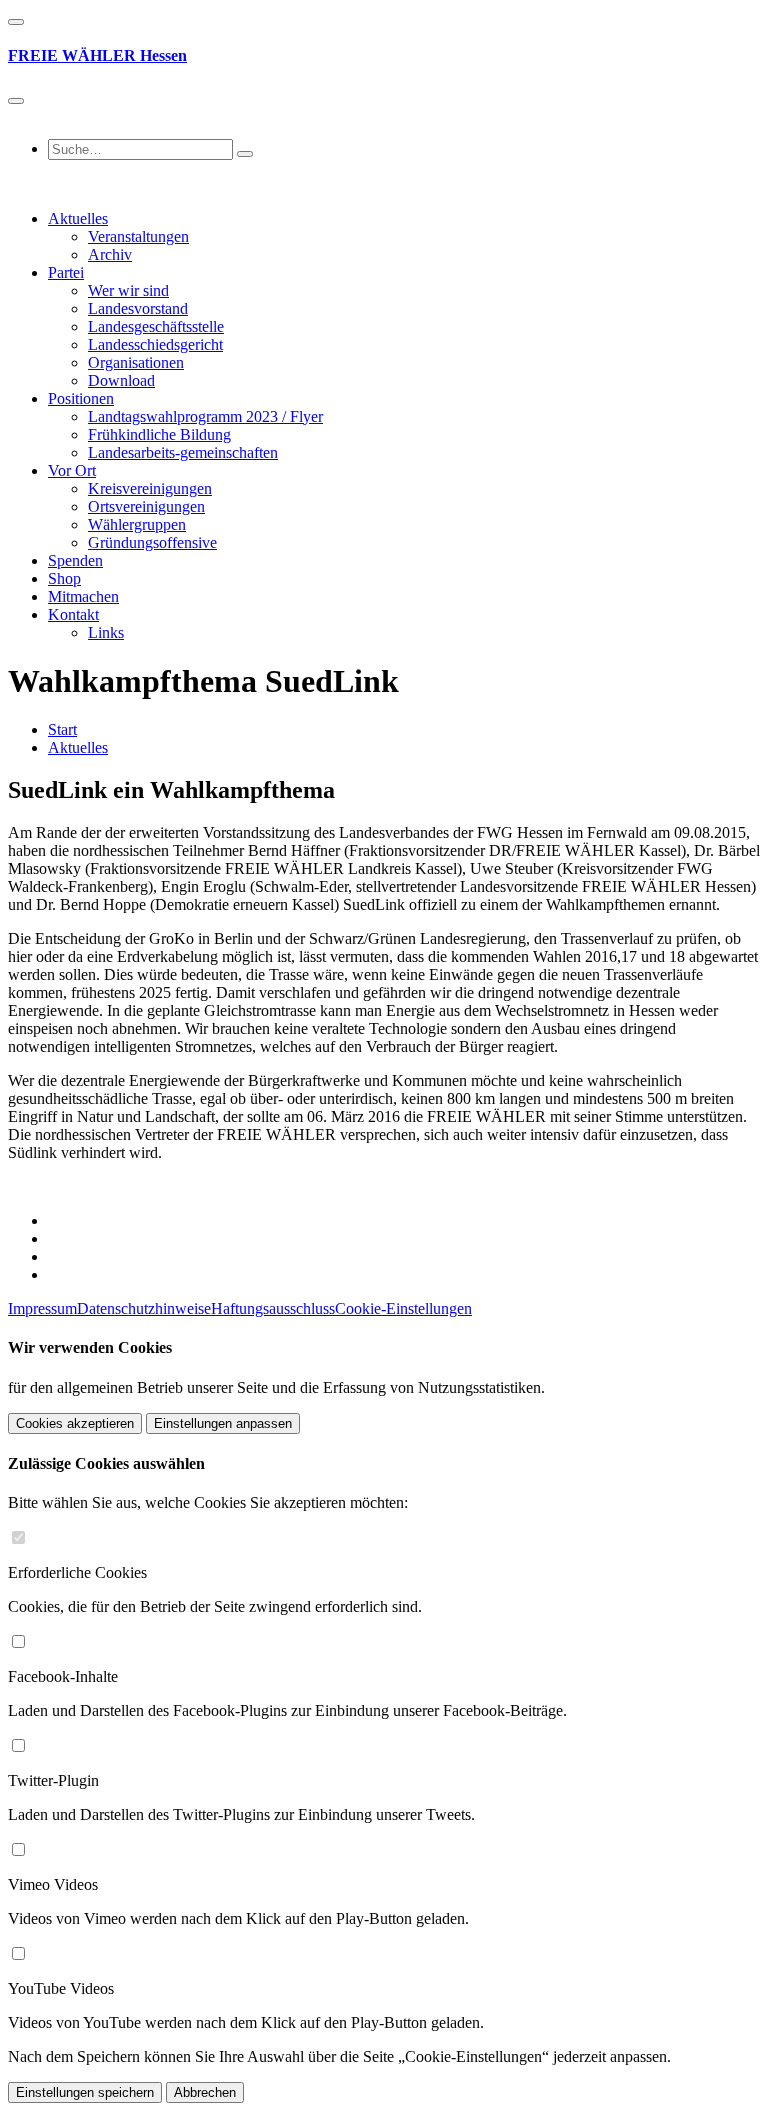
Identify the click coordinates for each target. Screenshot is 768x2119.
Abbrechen (205, 2092)
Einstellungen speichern (85, 2092)
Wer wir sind (128, 290)
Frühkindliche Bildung (159, 434)
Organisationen (136, 362)
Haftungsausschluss (273, 1308)
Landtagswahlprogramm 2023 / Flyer (205, 416)
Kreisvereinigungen (150, 488)
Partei (66, 272)
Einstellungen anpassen (223, 1423)
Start (62, 729)
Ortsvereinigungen (146, 506)
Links (106, 632)
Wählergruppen (137, 524)
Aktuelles (78, 218)
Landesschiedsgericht (155, 344)
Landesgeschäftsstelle (156, 326)
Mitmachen (83, 596)
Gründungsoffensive (152, 542)
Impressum (42, 1308)
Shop (64, 578)
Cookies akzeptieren (75, 1423)
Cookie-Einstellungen (403, 1308)
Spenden (75, 560)
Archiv (110, 254)
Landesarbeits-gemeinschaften (183, 452)
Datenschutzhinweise (144, 1308)
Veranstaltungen (138, 236)
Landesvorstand (138, 308)
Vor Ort (72, 470)
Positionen (81, 398)
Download (121, 380)
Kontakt (73, 614)
